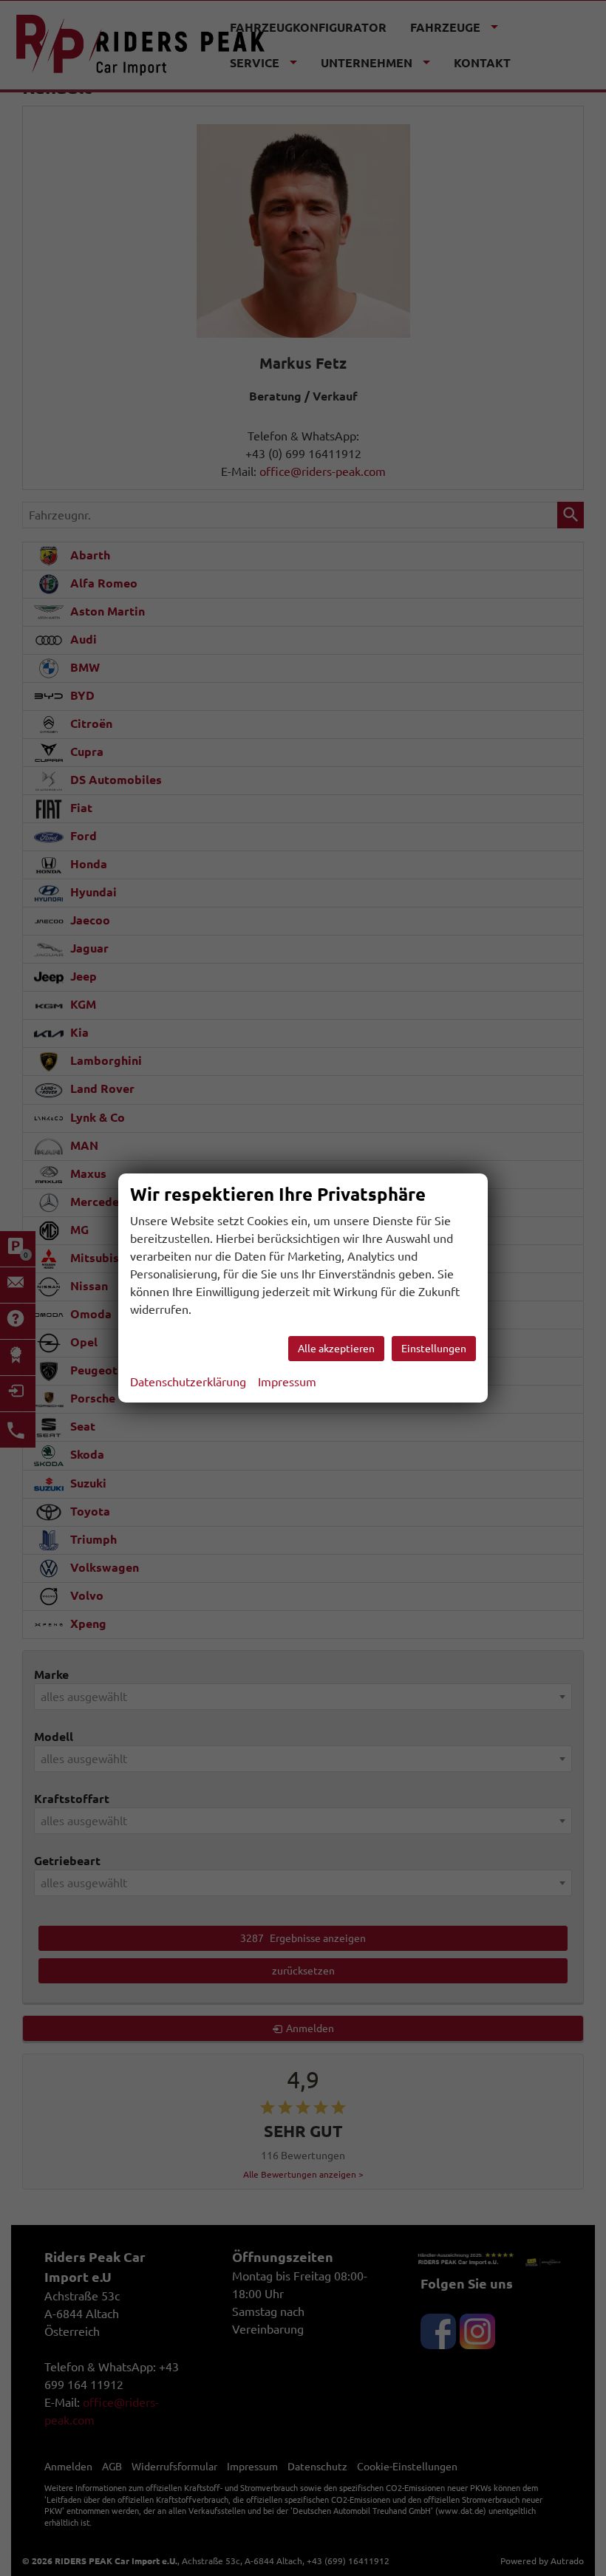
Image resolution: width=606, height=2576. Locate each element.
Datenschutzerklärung (188, 1382)
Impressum (287, 1382)
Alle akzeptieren (336, 1349)
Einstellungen (434, 1349)
